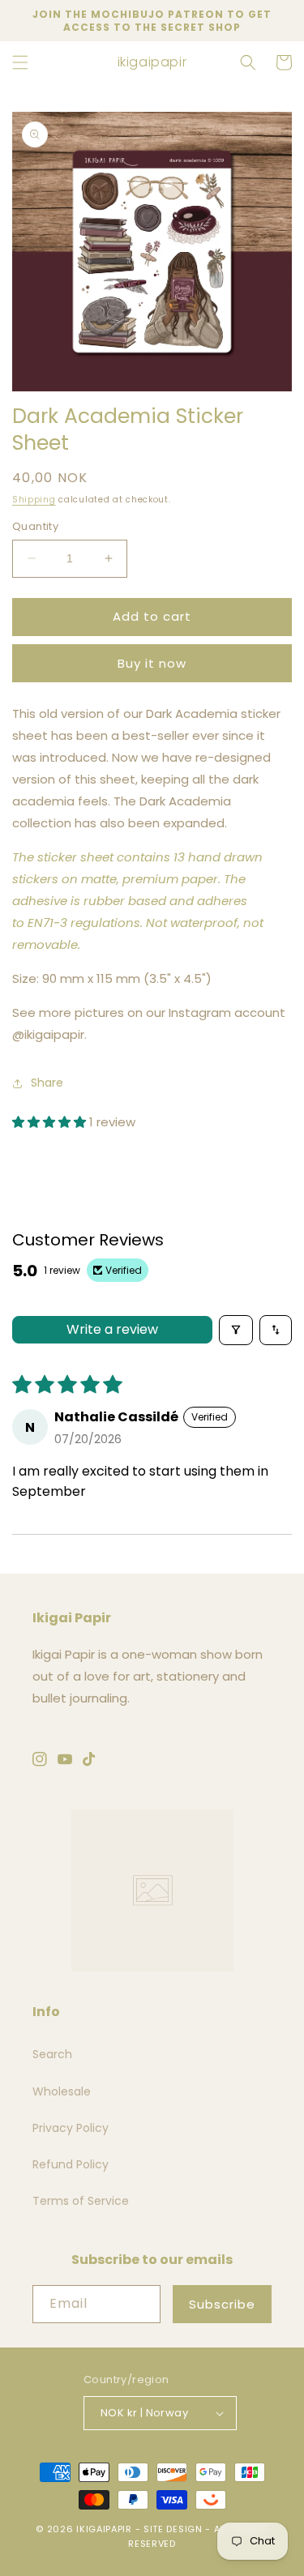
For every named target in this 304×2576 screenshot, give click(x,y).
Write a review (112, 1329)
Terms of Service (81, 2201)
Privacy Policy (71, 2128)
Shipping (34, 500)
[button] (20, 62)
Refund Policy (71, 2164)
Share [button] (47, 1083)
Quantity (35, 526)
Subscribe (222, 2304)
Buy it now (152, 663)
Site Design (173, 2529)
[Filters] (236, 1330)
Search (52, 2054)
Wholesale (62, 2091)
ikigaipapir (104, 2529)
